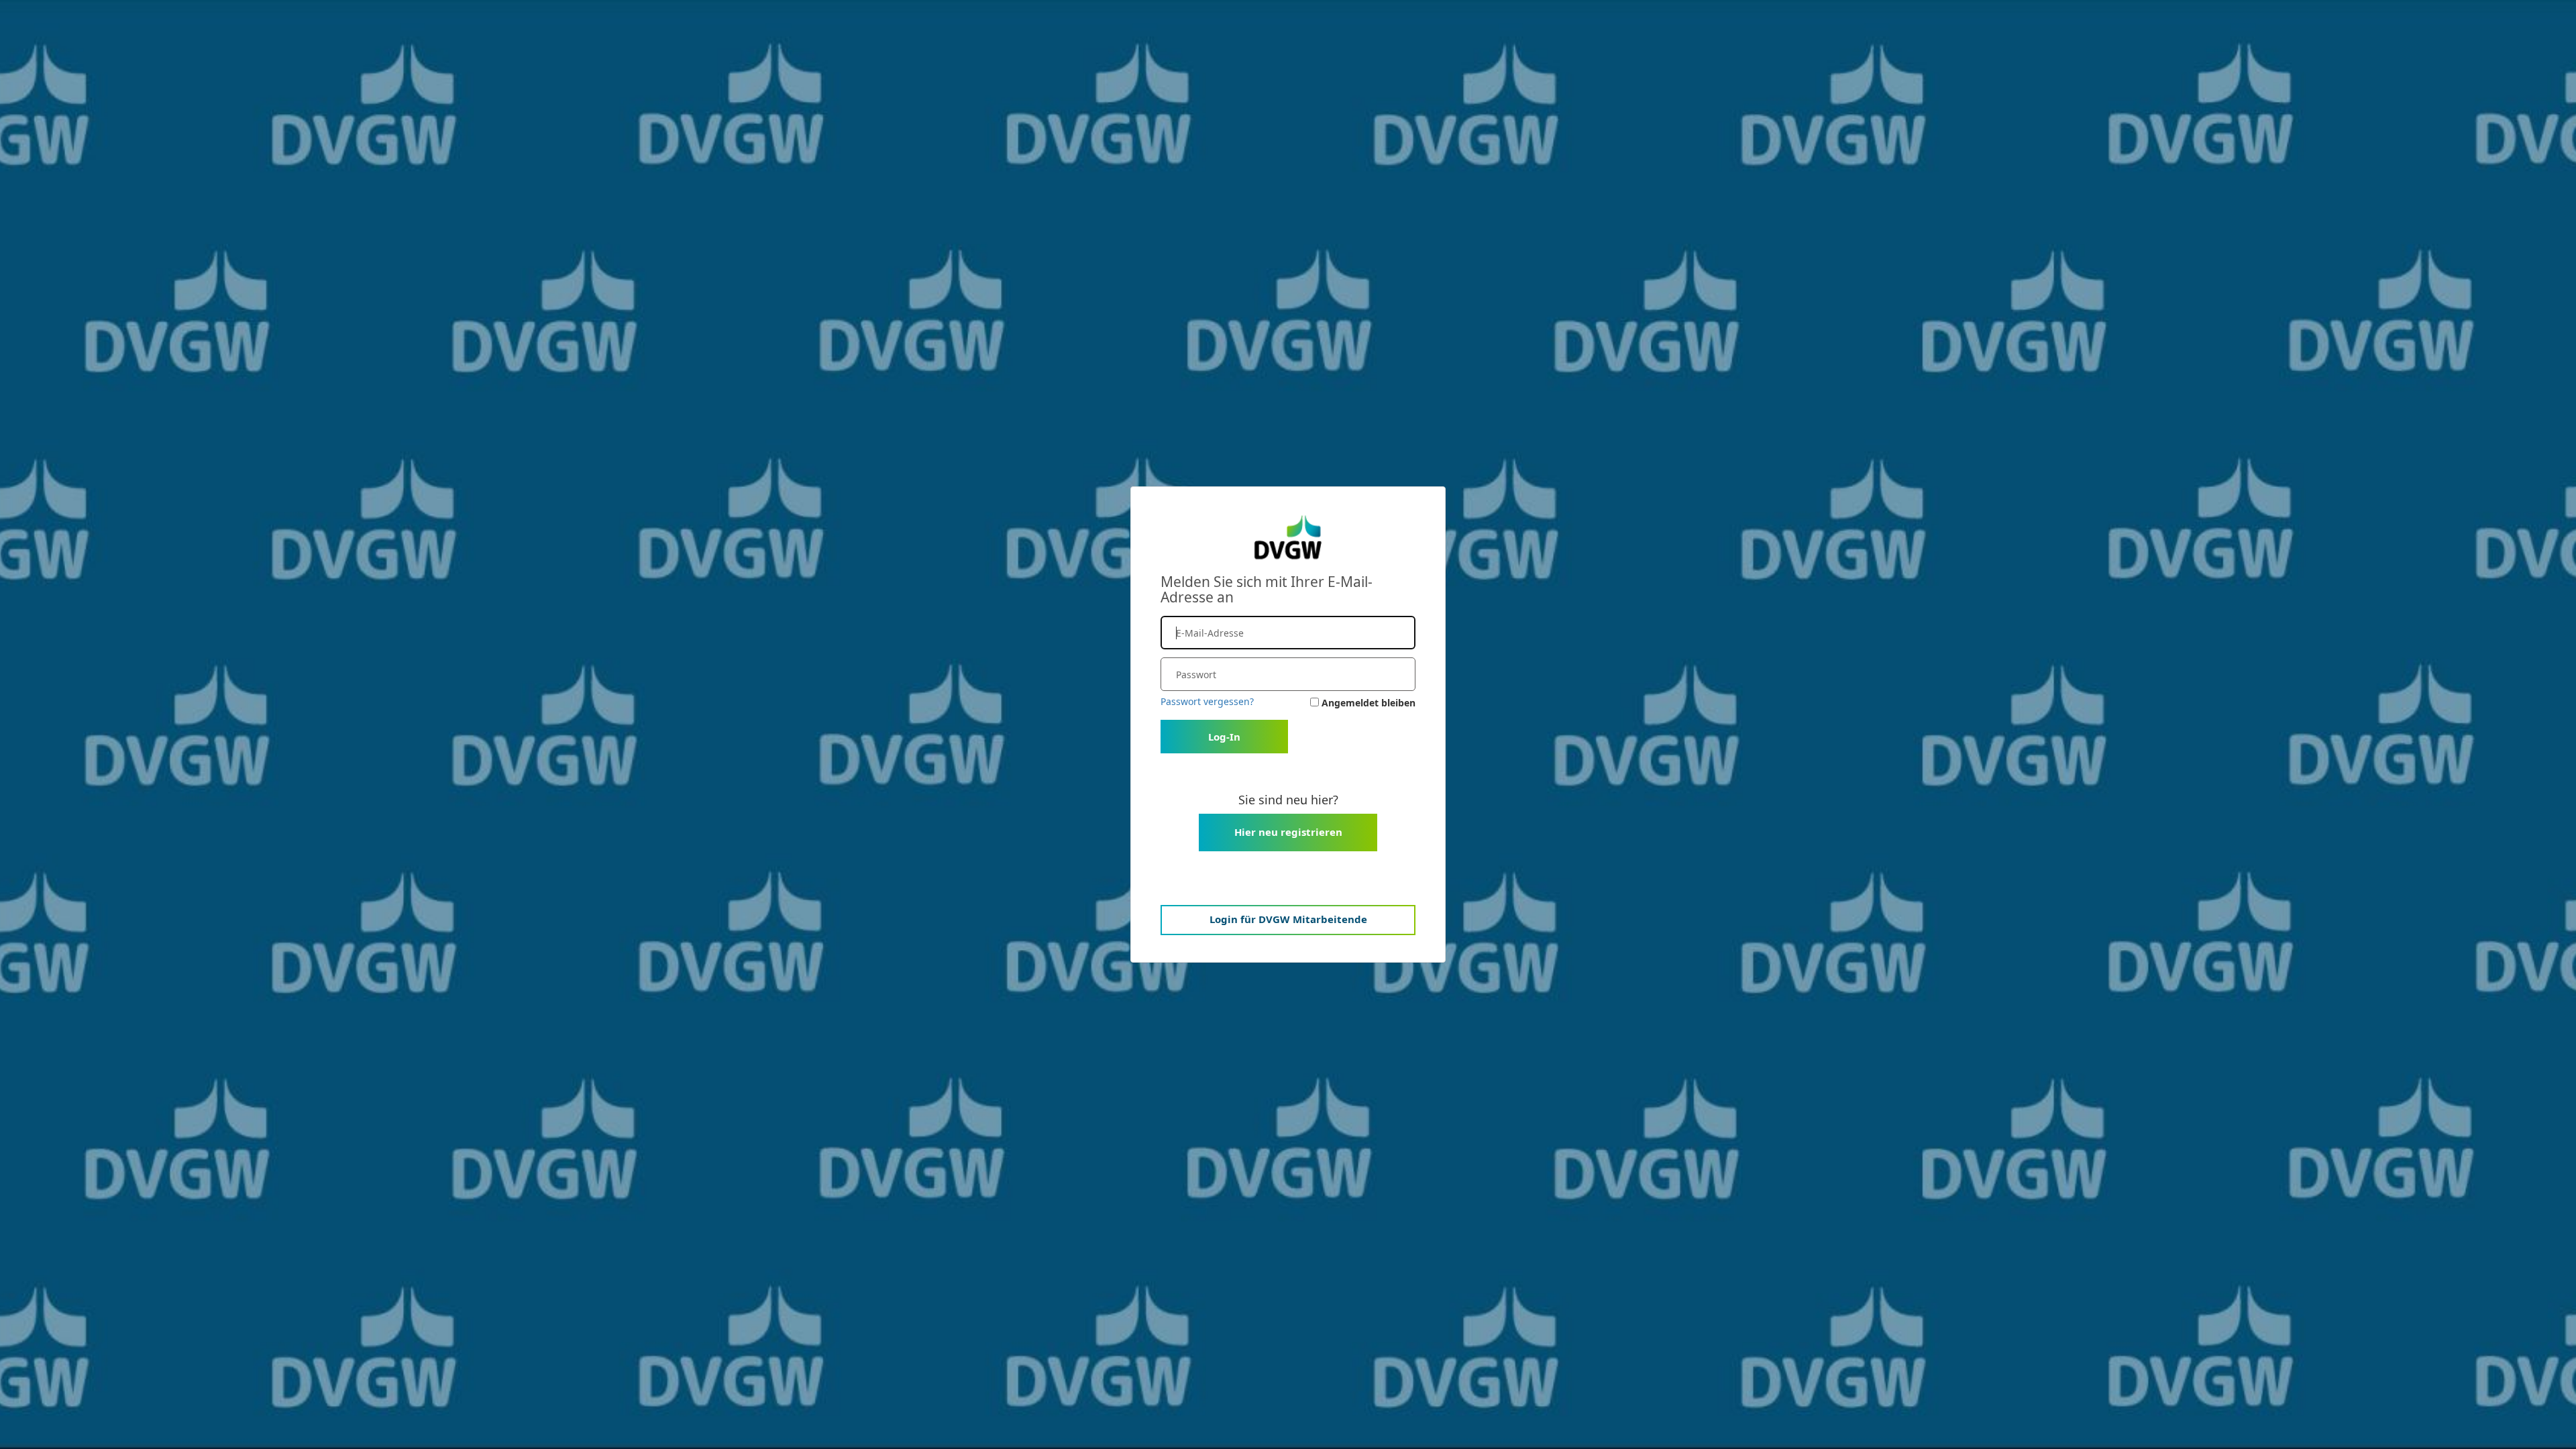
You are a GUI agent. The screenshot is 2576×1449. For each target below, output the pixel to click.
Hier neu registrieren (1288, 832)
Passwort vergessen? (1207, 701)
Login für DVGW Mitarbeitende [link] (1288, 919)
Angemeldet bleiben (1368, 703)
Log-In (1224, 737)
